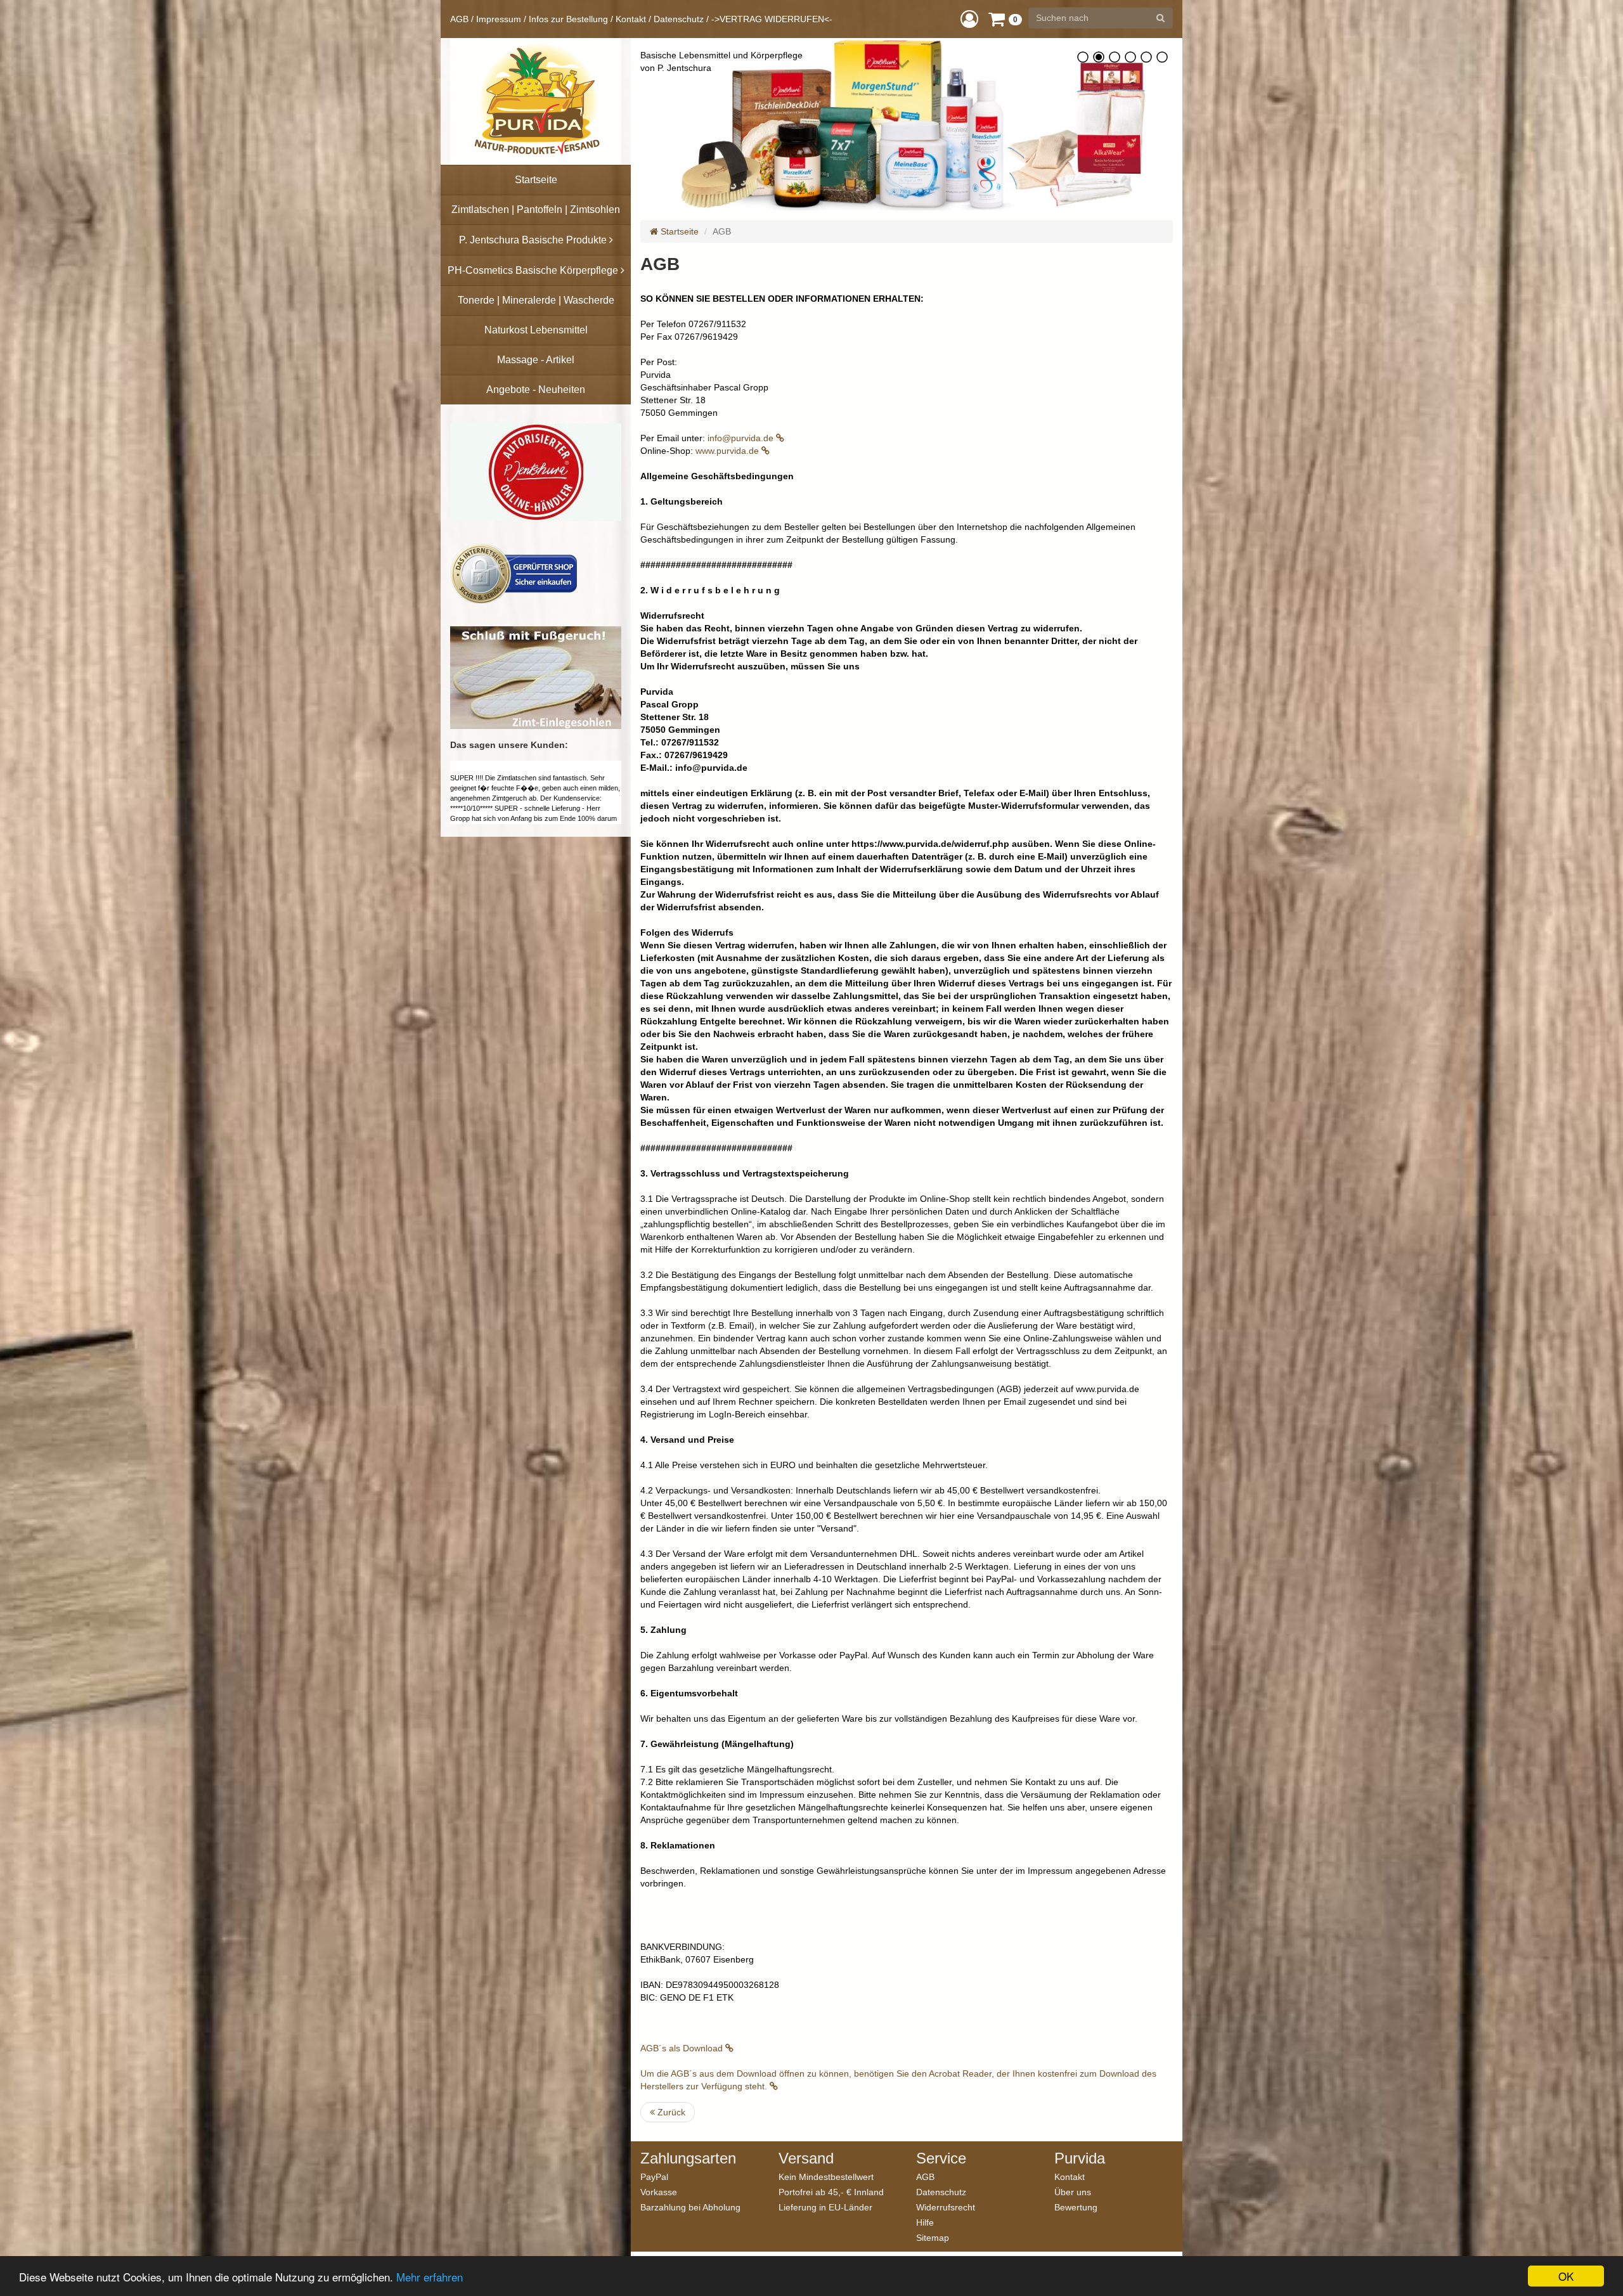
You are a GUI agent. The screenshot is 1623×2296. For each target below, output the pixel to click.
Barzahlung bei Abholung (690, 2207)
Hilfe (925, 2222)
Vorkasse (659, 2192)
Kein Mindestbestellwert (826, 2177)
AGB (459, 19)
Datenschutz (679, 19)
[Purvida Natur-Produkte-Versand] (536, 101)
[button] (969, 19)
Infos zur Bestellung (568, 19)
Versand (806, 2158)
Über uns (1073, 2192)
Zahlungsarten (688, 2158)
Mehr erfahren (430, 2277)
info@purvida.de (742, 438)
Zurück (670, 2112)
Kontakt (631, 19)
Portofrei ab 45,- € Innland (831, 2192)
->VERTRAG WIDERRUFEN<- (772, 19)
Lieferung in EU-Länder (825, 2207)
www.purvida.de (728, 451)
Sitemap (933, 2237)
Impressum (499, 19)
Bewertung (1076, 2207)
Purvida (1080, 2158)
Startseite (678, 231)
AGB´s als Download (683, 2048)
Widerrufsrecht (946, 2207)
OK (1566, 2276)
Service (941, 2158)
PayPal (654, 2177)
